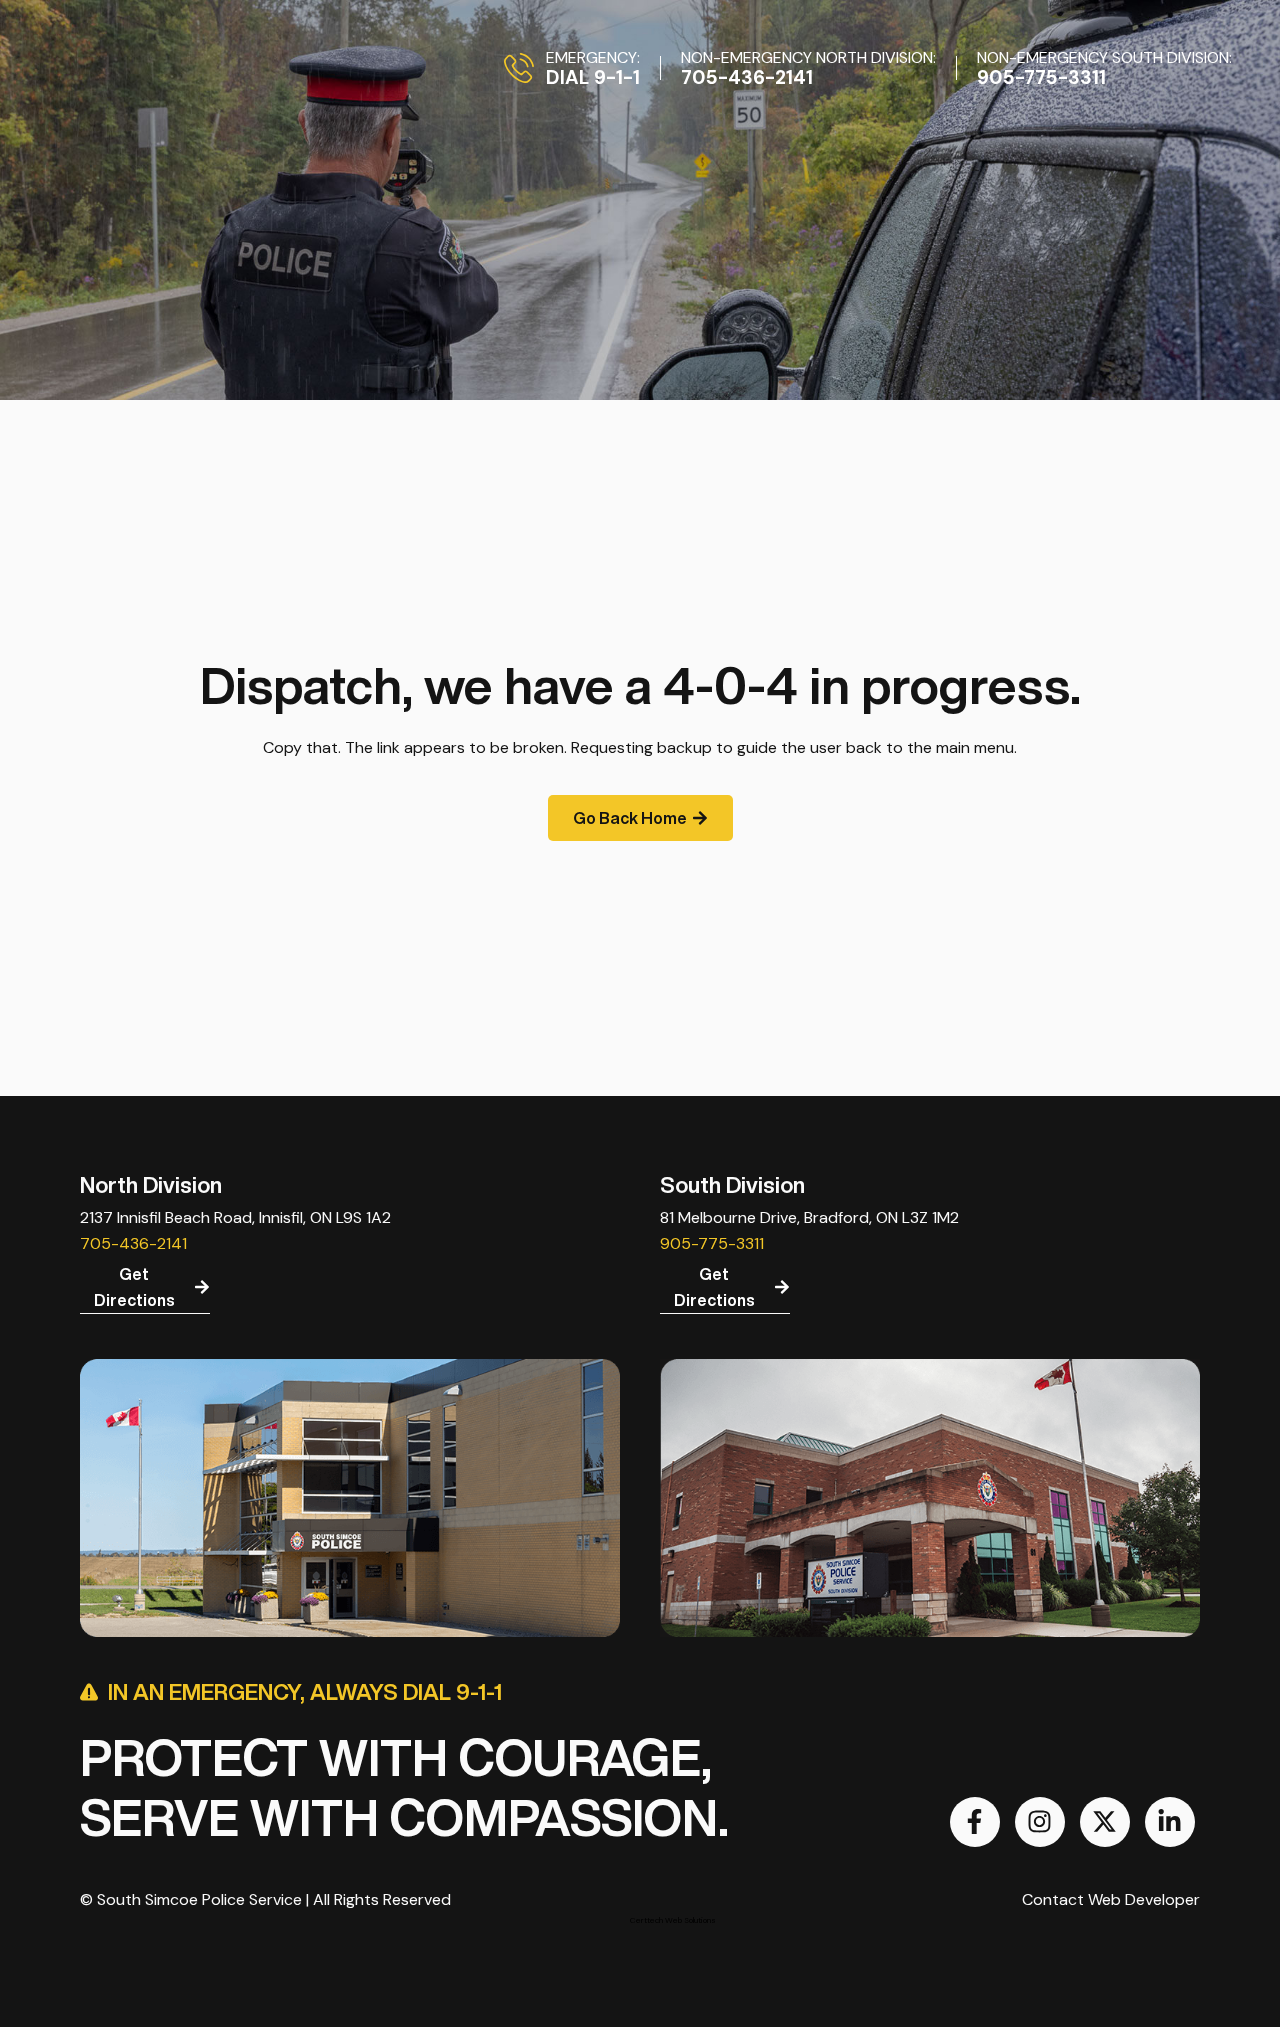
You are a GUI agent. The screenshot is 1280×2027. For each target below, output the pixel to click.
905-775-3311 (712, 1243)
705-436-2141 (133, 1243)
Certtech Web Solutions (673, 1920)
